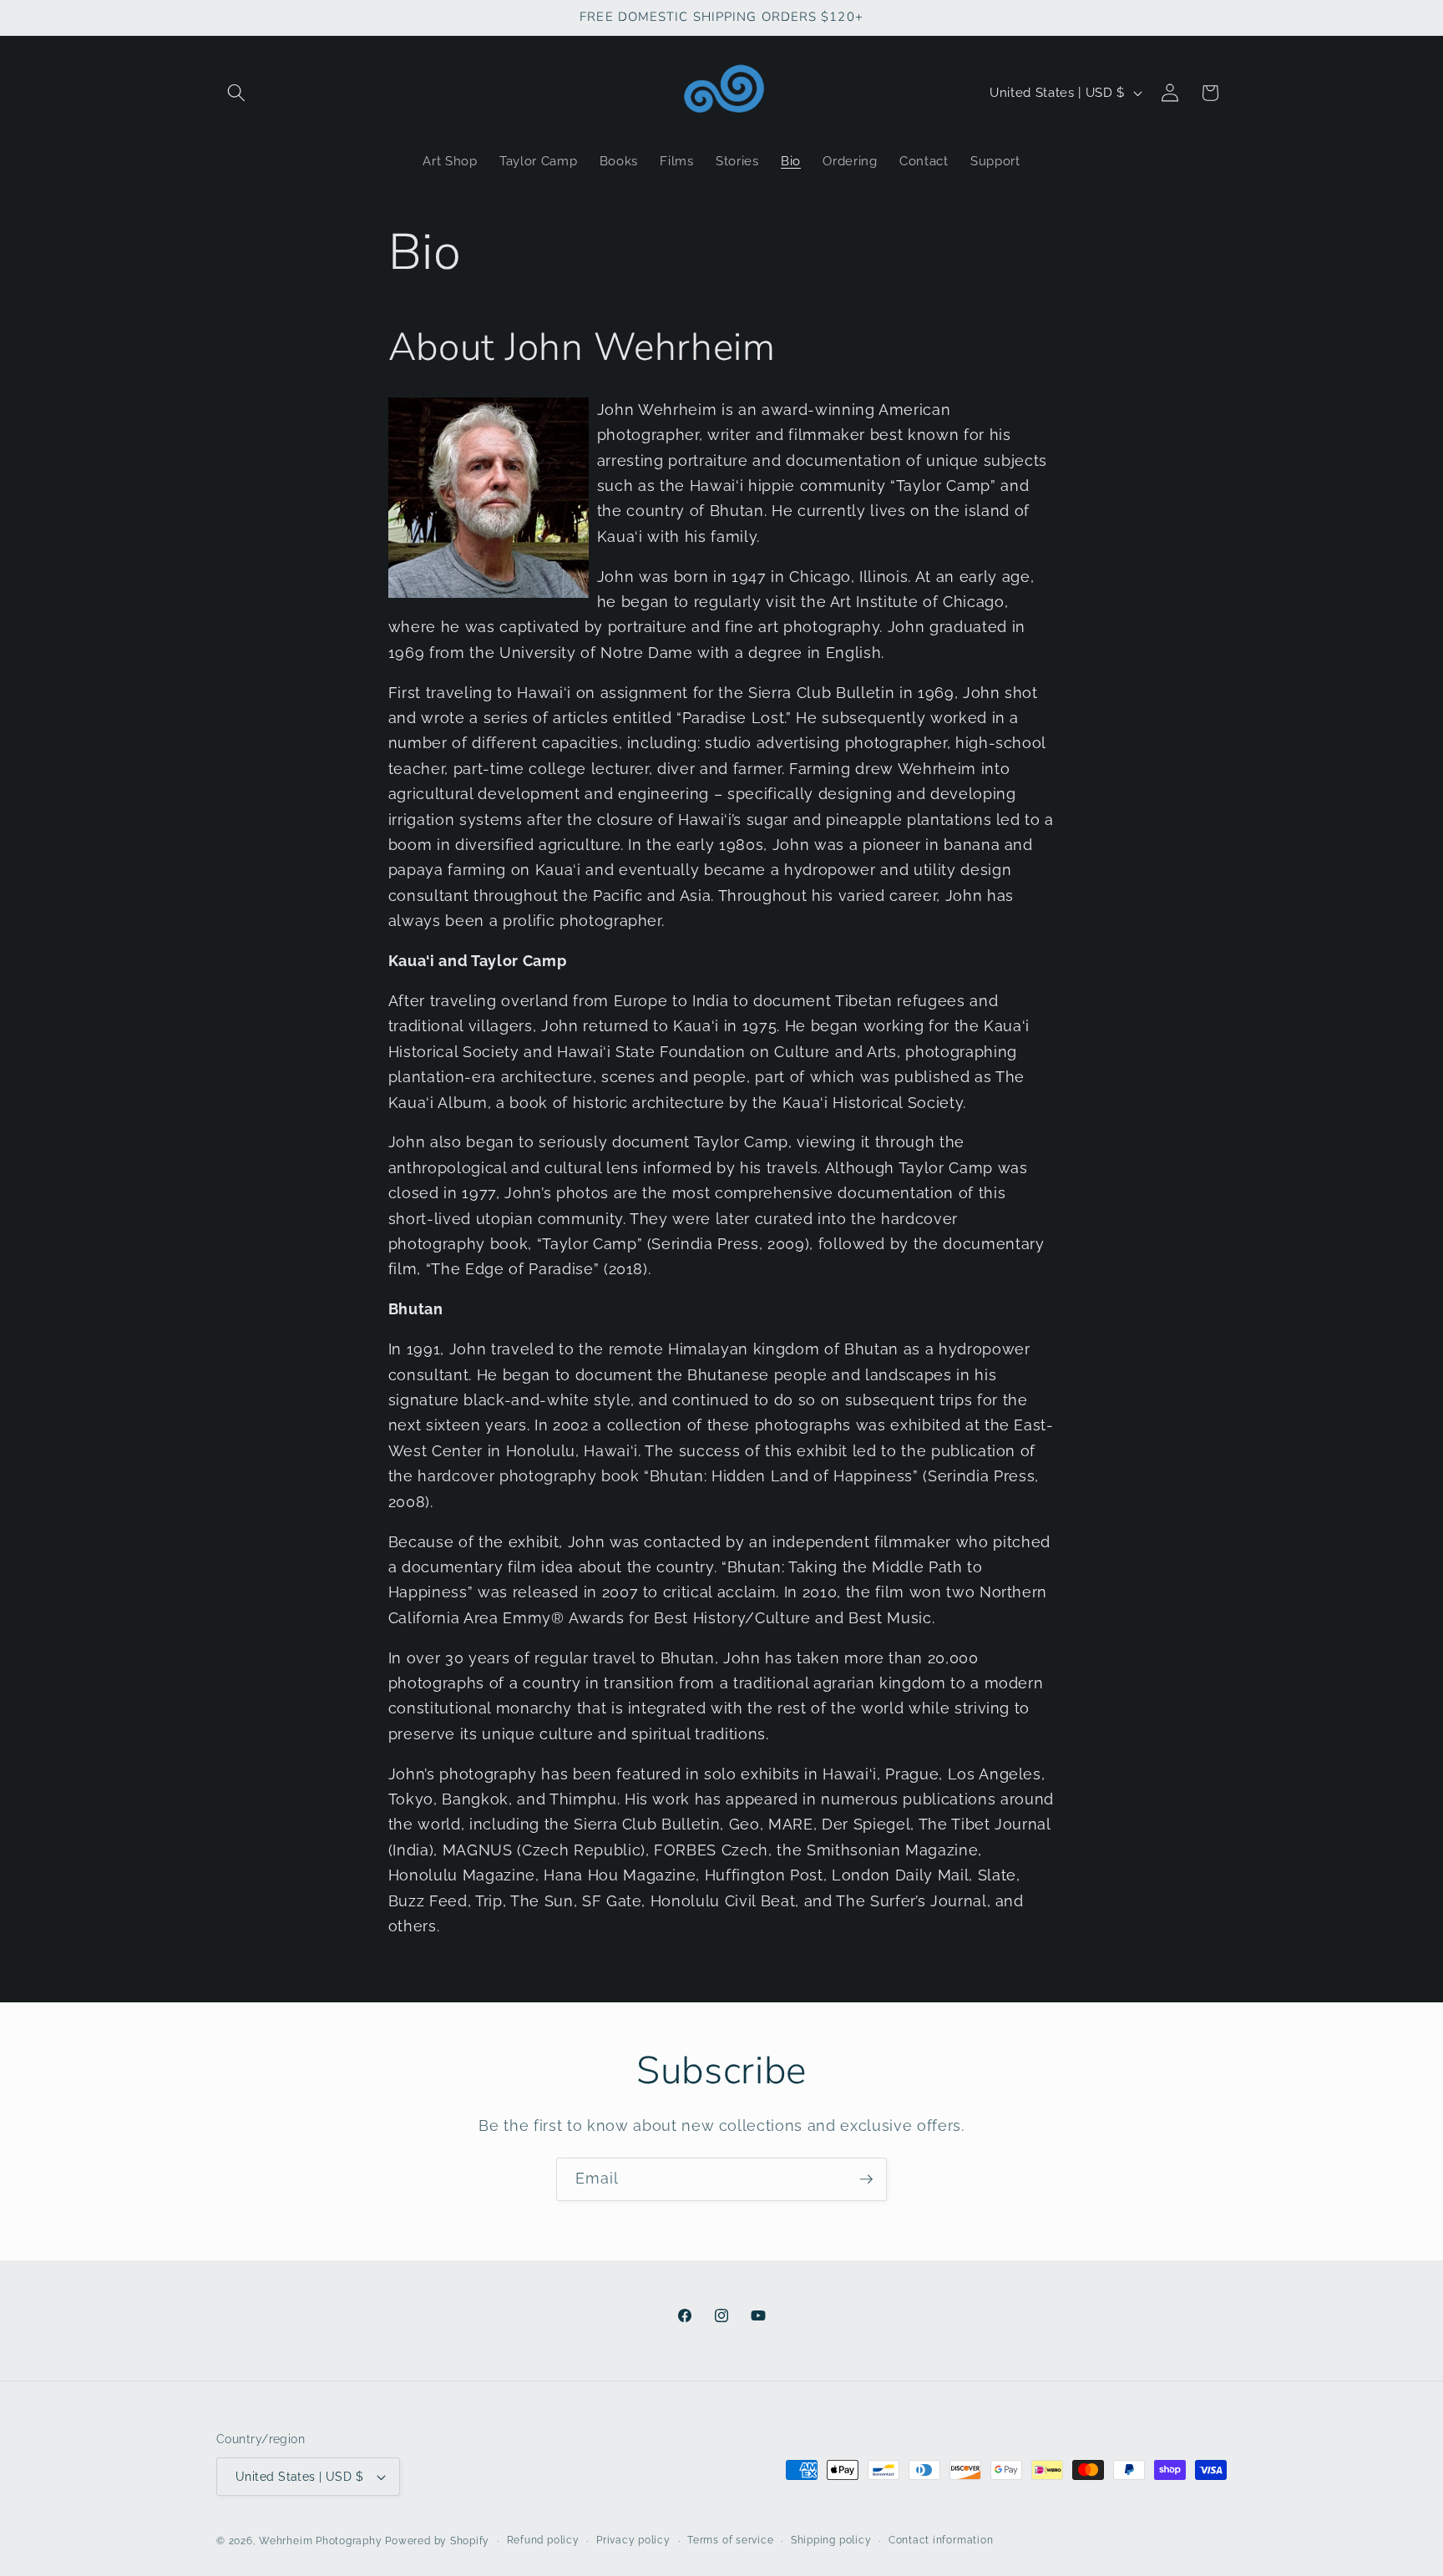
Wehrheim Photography (320, 2541)
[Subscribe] (866, 2179)
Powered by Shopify (437, 2541)
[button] (236, 93)
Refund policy (543, 2540)
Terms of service (730, 2540)
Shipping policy (831, 2540)
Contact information (941, 2540)
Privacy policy (633, 2540)
